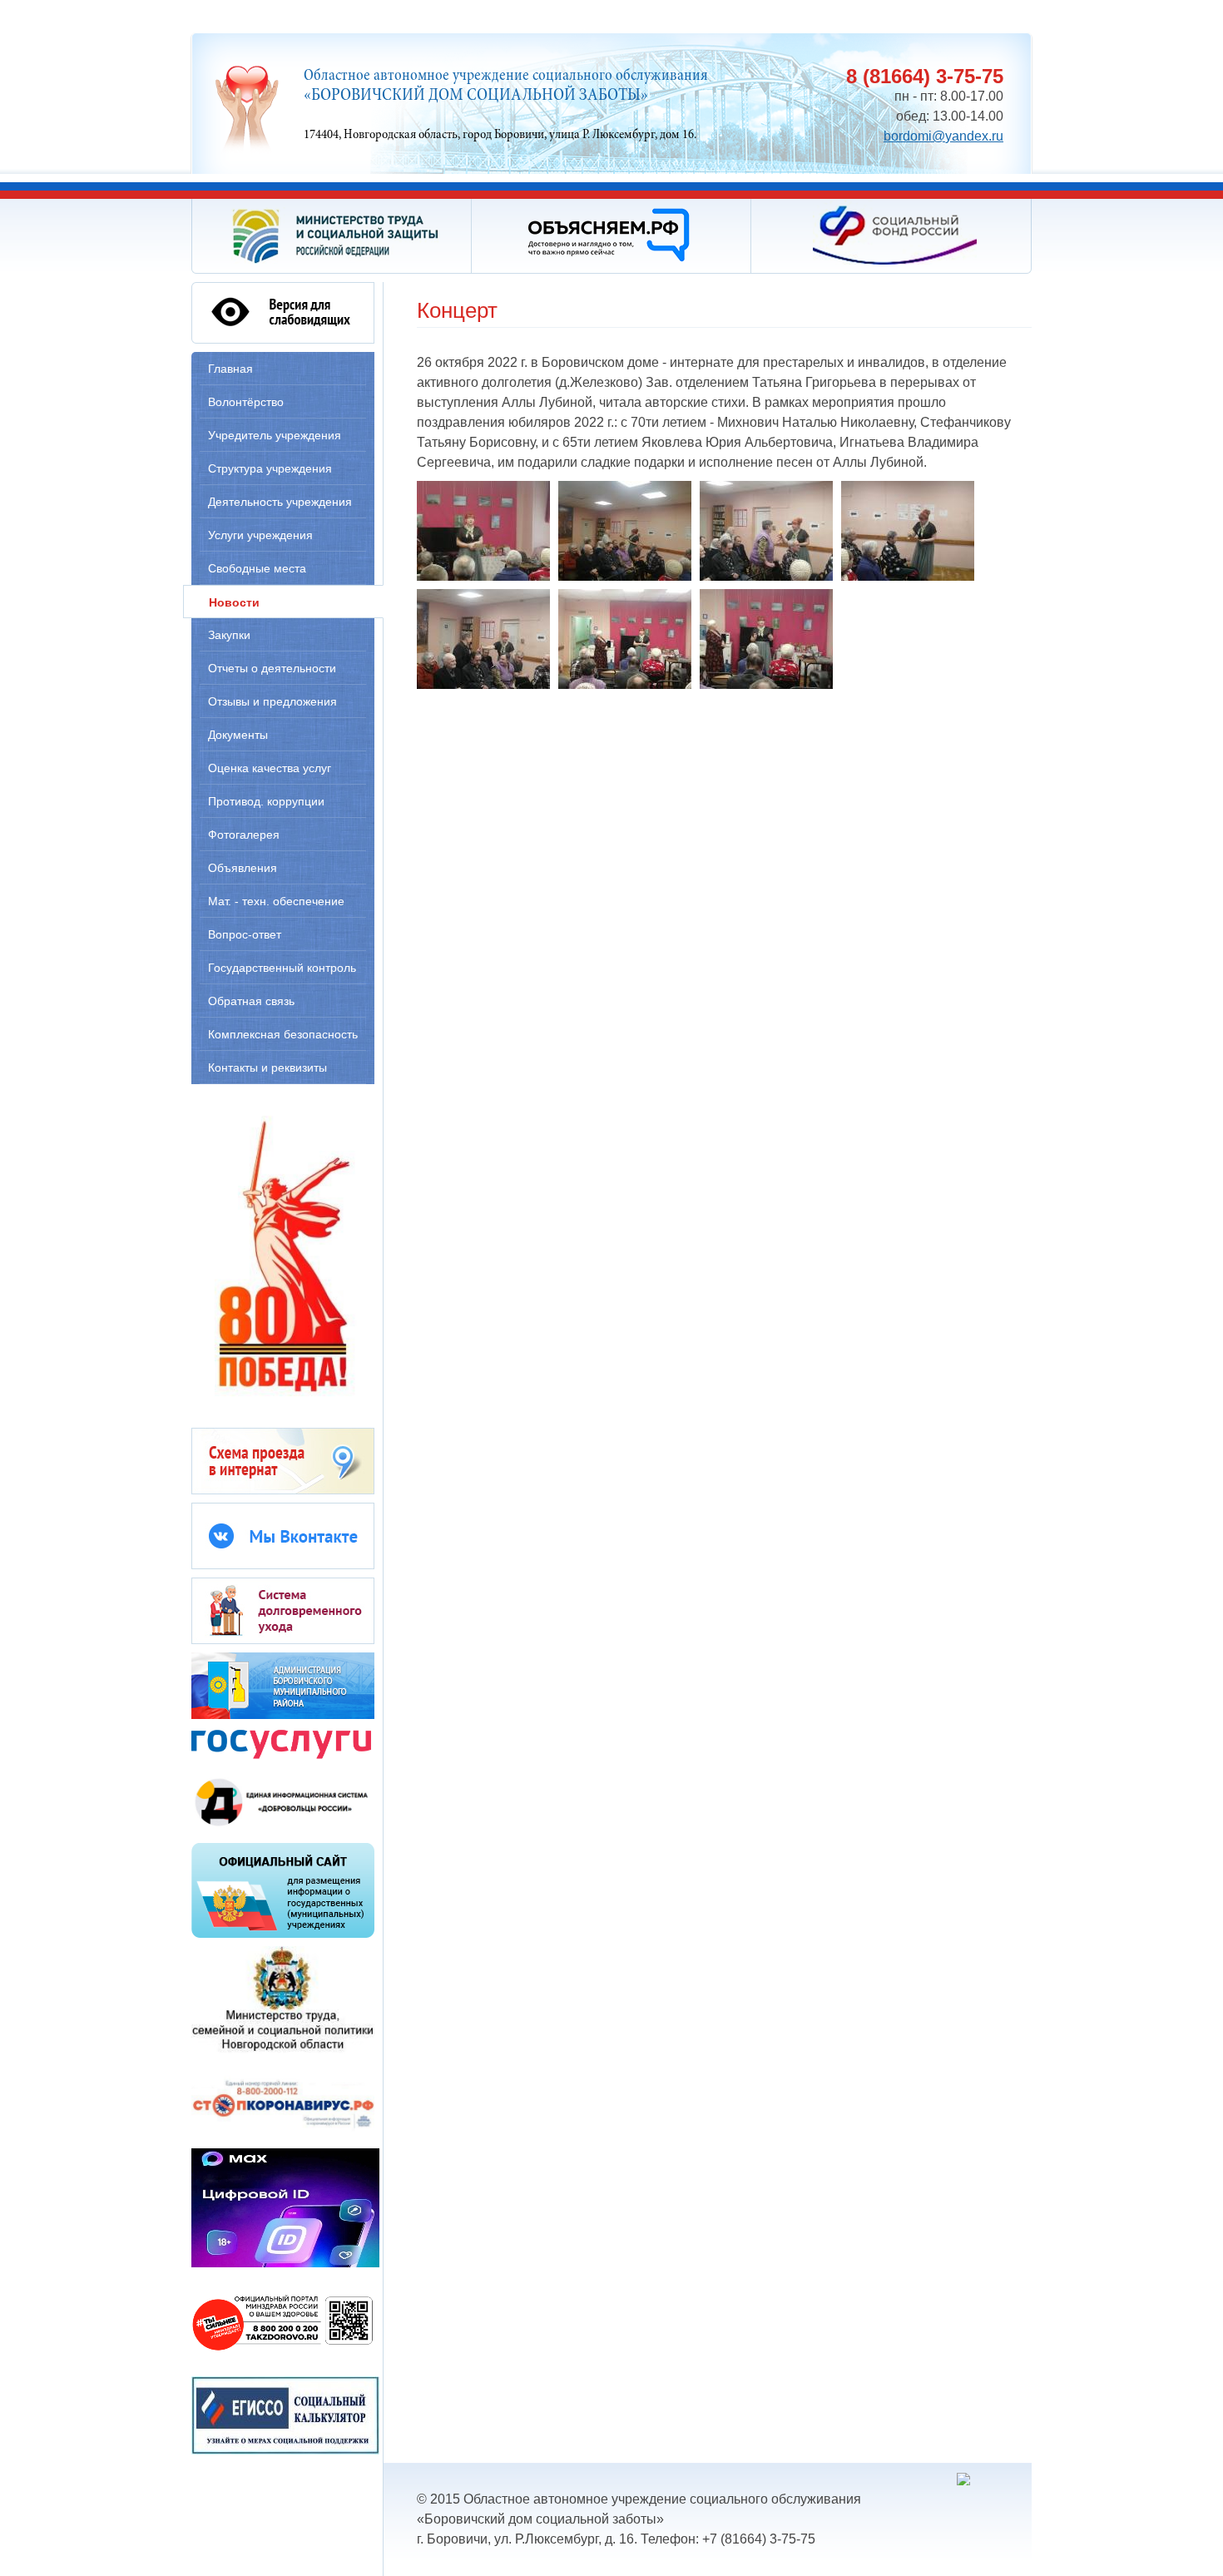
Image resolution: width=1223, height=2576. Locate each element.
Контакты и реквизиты (267, 1068)
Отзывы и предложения (272, 701)
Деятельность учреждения (280, 502)
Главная (230, 369)
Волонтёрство (246, 402)
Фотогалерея (244, 835)
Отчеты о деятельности (272, 668)
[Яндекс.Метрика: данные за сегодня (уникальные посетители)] (990, 2479)
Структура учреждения (270, 468)
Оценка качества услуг (270, 768)
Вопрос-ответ (245, 934)
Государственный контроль (282, 968)
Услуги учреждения (260, 535)
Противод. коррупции (266, 801)
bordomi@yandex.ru (943, 136)
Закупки (229, 635)
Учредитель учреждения (275, 435)
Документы (238, 735)
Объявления (243, 868)
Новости (234, 602)
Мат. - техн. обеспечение (276, 901)
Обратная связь (251, 1001)
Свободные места (257, 568)
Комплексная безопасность (283, 1034)
